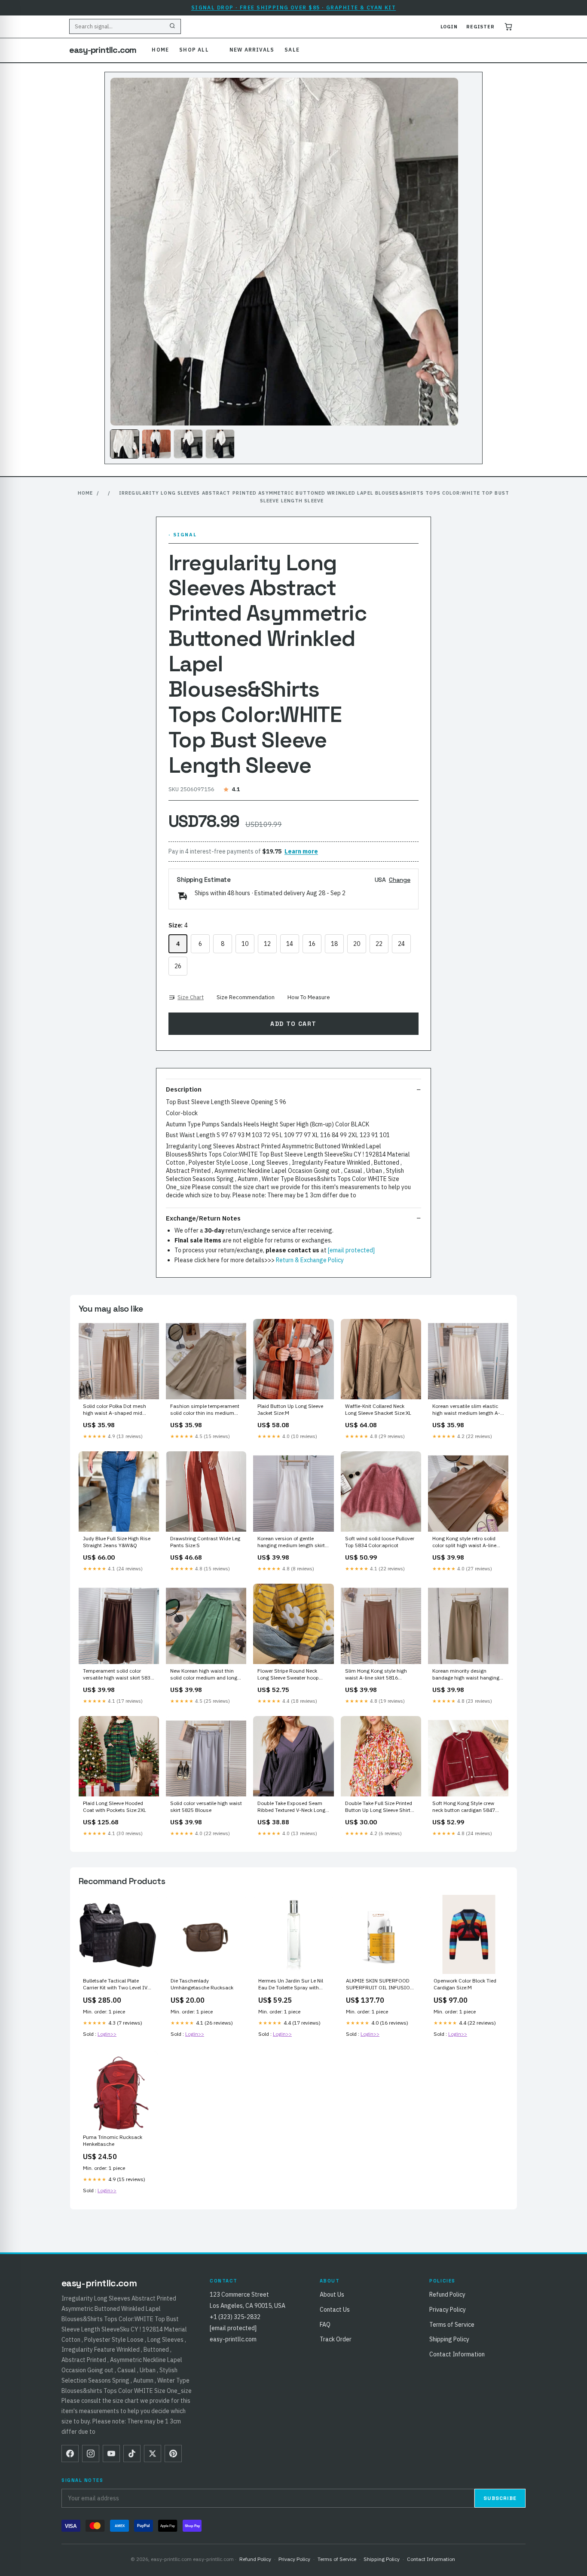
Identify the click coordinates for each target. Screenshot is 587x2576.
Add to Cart (293, 1024)
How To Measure (309, 997)
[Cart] (508, 27)
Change (400, 880)
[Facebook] (70, 2454)
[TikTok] (132, 2454)
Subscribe (500, 2498)
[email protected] (351, 1250)
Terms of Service (452, 2325)
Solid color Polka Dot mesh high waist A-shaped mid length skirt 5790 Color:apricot (118, 1410)
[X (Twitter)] (153, 2454)
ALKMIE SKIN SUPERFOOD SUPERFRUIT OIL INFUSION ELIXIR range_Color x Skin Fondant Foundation (380, 1985)
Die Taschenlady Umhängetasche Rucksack (202, 1984)
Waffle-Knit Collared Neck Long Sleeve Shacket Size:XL (378, 1409)
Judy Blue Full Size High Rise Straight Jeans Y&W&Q (117, 1542)
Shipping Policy (449, 2339)
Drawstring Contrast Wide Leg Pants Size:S (205, 1542)
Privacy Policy (448, 2310)
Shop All (194, 50)
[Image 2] (156, 444)
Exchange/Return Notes (203, 1218)
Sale (292, 50)
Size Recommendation (246, 997)
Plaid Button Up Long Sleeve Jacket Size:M (290, 1409)
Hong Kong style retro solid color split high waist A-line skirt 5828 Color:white (464, 1542)
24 (401, 944)
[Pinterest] (173, 2454)
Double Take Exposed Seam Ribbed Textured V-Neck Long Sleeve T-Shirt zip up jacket (291, 1807)
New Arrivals (252, 50)
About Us (332, 2295)
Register (480, 27)
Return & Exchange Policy (310, 1260)
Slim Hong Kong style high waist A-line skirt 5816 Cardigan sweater (376, 1675)
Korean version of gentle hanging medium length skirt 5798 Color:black (291, 1542)
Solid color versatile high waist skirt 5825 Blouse (206, 1807)
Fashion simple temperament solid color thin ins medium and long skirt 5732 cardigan (205, 1410)
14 (290, 944)
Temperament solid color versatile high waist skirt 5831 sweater (118, 1675)
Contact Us (335, 2310)
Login (449, 27)
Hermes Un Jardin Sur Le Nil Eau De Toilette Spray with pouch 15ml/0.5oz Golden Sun (291, 1985)
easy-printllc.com (103, 50)
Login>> (107, 2034)
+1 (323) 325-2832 (235, 2317)
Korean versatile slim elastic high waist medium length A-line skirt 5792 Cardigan (466, 1410)
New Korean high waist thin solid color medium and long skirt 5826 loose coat (204, 1675)
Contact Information (457, 2354)
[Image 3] (188, 444)
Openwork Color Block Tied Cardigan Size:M (465, 1984)
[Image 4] (220, 444)
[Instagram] (91, 2454)
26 (178, 966)
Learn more (301, 851)
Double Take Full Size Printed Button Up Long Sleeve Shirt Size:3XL (379, 1807)
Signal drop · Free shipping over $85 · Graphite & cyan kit (294, 8)
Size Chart (191, 997)
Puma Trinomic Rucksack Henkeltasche (113, 2140)
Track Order (336, 2339)
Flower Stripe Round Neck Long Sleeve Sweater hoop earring (288, 1675)
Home (160, 50)
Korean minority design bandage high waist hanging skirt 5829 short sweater (466, 1675)
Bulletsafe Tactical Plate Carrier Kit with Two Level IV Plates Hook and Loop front (115, 1985)
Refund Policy (447, 2295)
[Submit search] (172, 27)
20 (357, 944)
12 (267, 944)
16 (312, 944)
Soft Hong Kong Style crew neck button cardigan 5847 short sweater (464, 1807)
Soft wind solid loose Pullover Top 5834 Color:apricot (380, 1542)
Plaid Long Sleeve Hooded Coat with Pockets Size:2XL (115, 1807)
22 (379, 944)
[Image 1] (125, 444)
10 (245, 944)
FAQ (325, 2325)
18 (334, 944)
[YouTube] (111, 2454)
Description (184, 1089)
